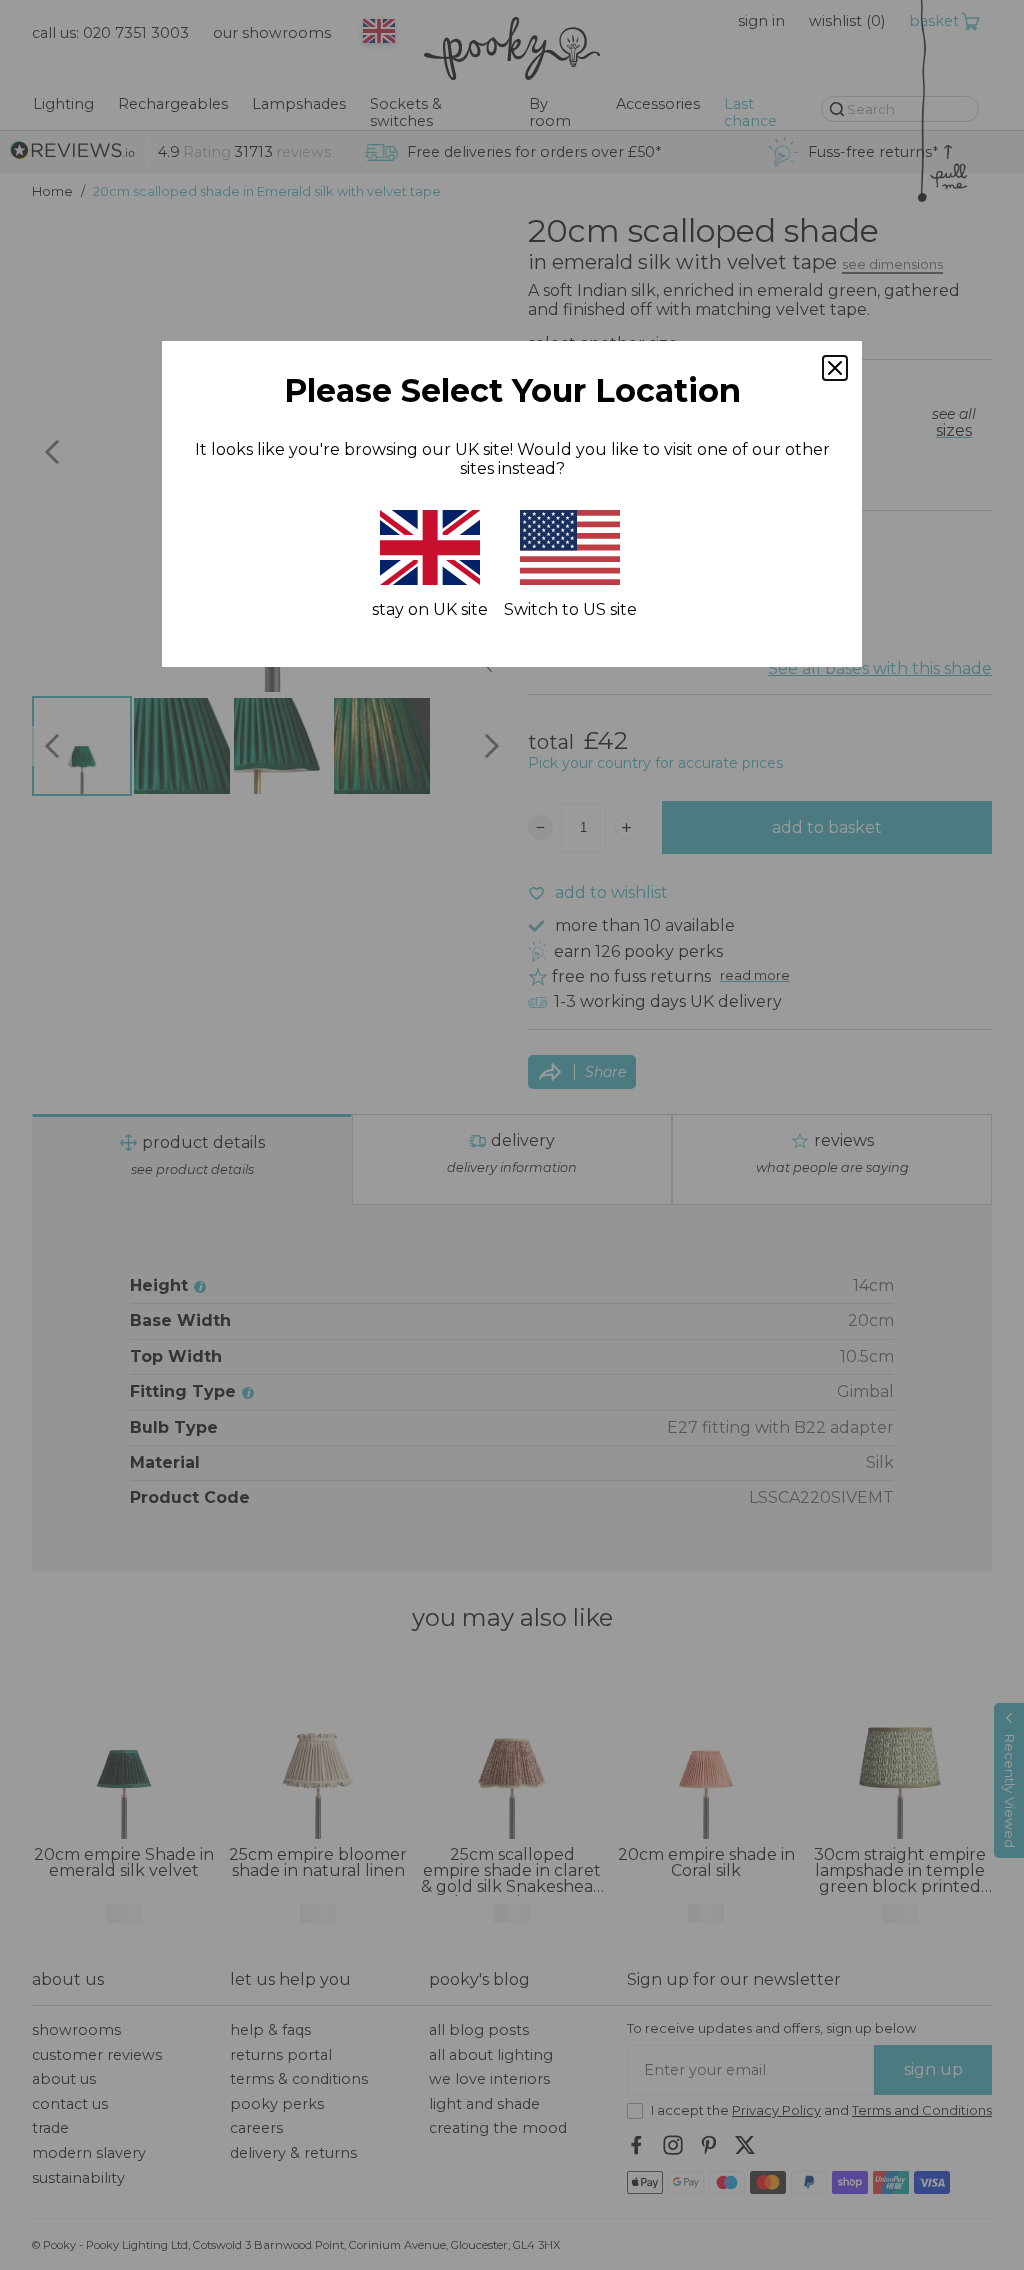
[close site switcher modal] (835, 368)
